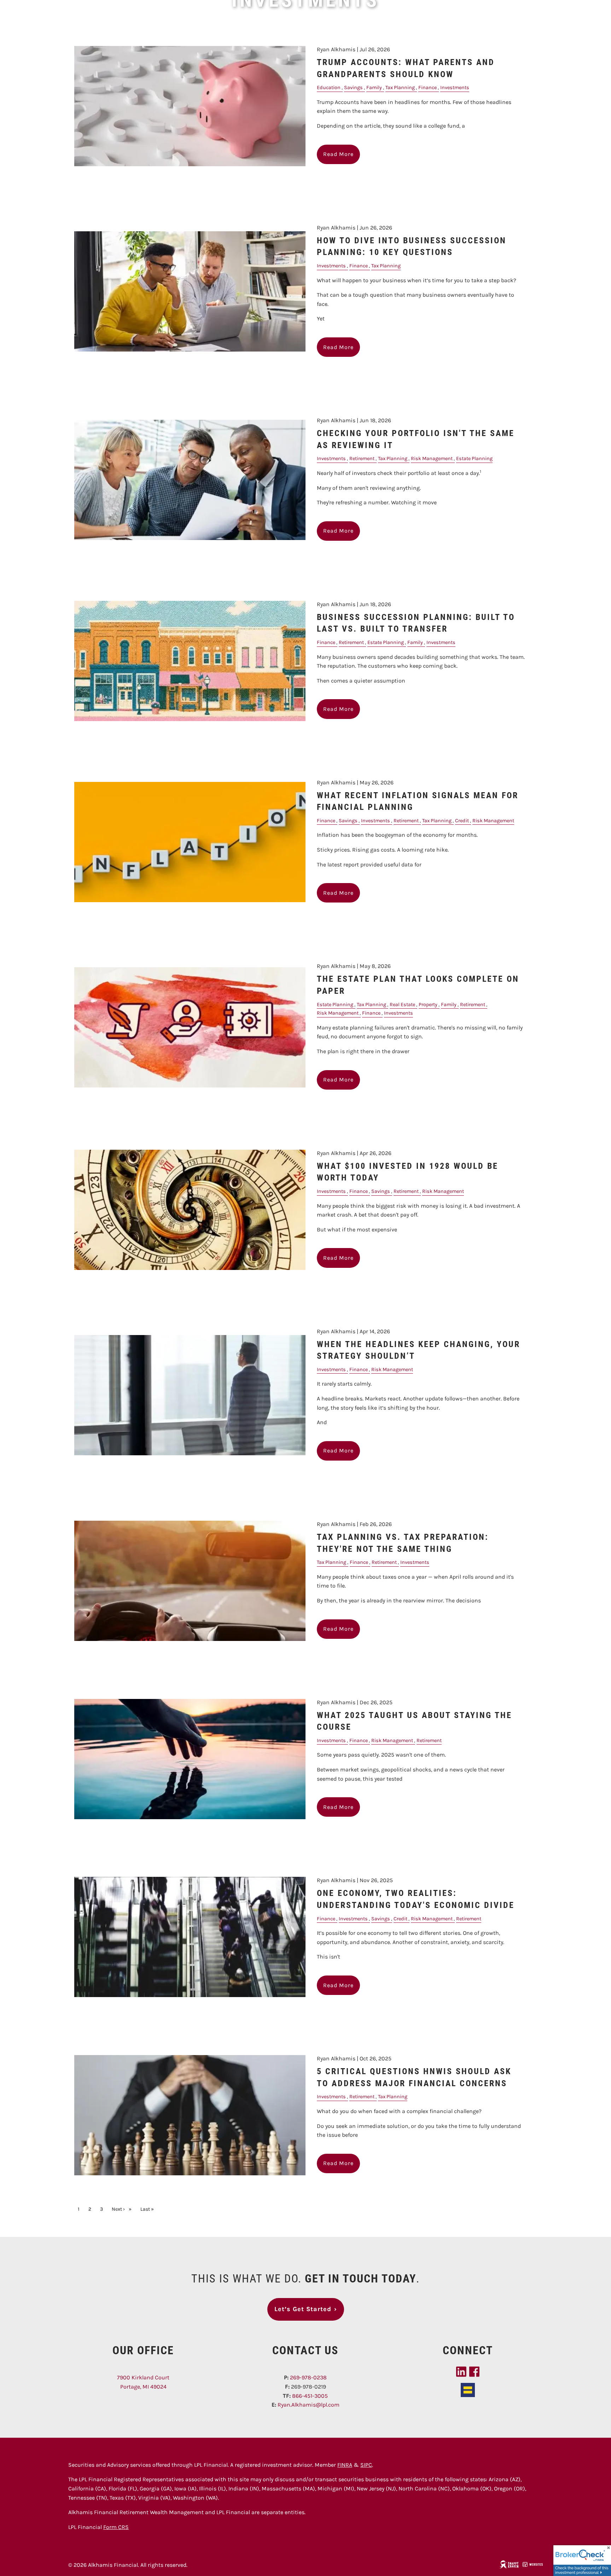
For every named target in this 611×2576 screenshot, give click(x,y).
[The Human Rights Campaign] (468, 2389)
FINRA (345, 2465)
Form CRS (116, 2527)
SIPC (366, 2465)
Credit (462, 821)
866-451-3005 (310, 2396)
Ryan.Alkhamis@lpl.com (309, 2405)
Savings (353, 88)
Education (329, 88)
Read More (338, 154)
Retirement (362, 459)
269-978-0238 (308, 2377)
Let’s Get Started (306, 2309)
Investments (455, 88)
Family (374, 88)
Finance (427, 88)
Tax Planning (400, 88)
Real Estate (402, 1005)
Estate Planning (474, 459)
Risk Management (432, 459)
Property (428, 1005)
